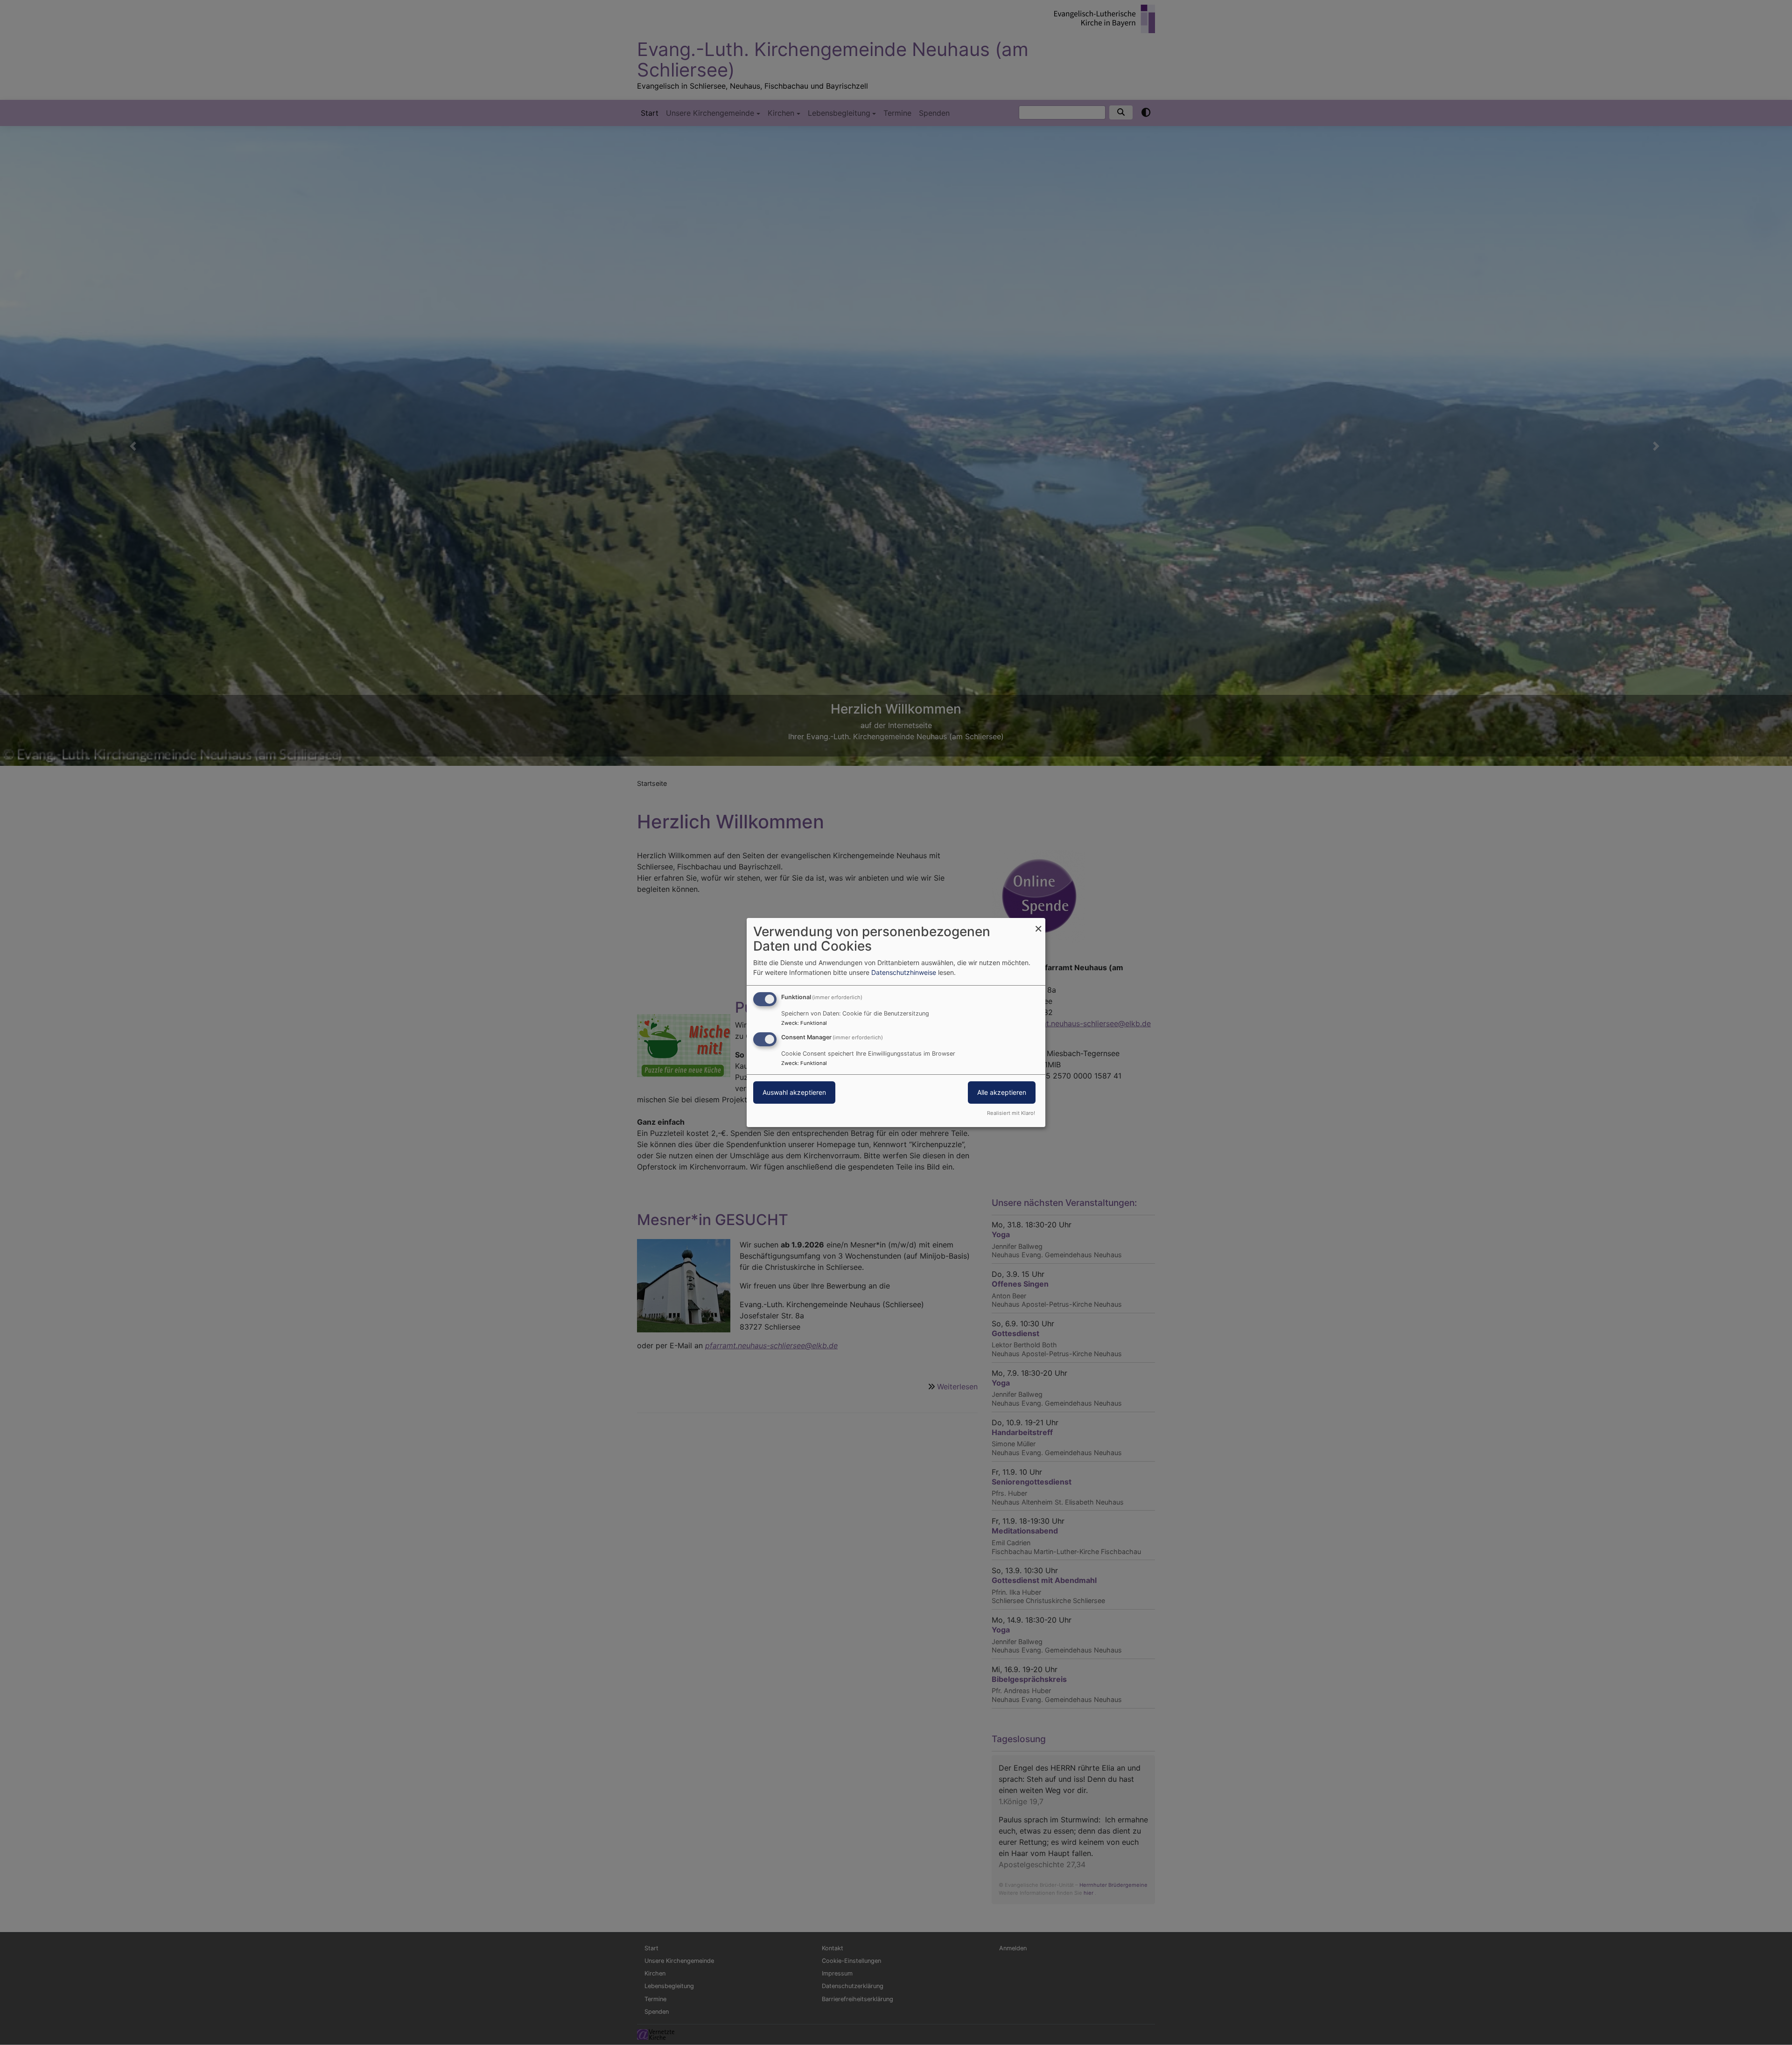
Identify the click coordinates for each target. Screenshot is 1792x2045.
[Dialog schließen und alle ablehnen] (1038, 924)
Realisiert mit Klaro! (1011, 1113)
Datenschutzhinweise (904, 972)
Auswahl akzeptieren (794, 1092)
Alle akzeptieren (1002, 1092)
